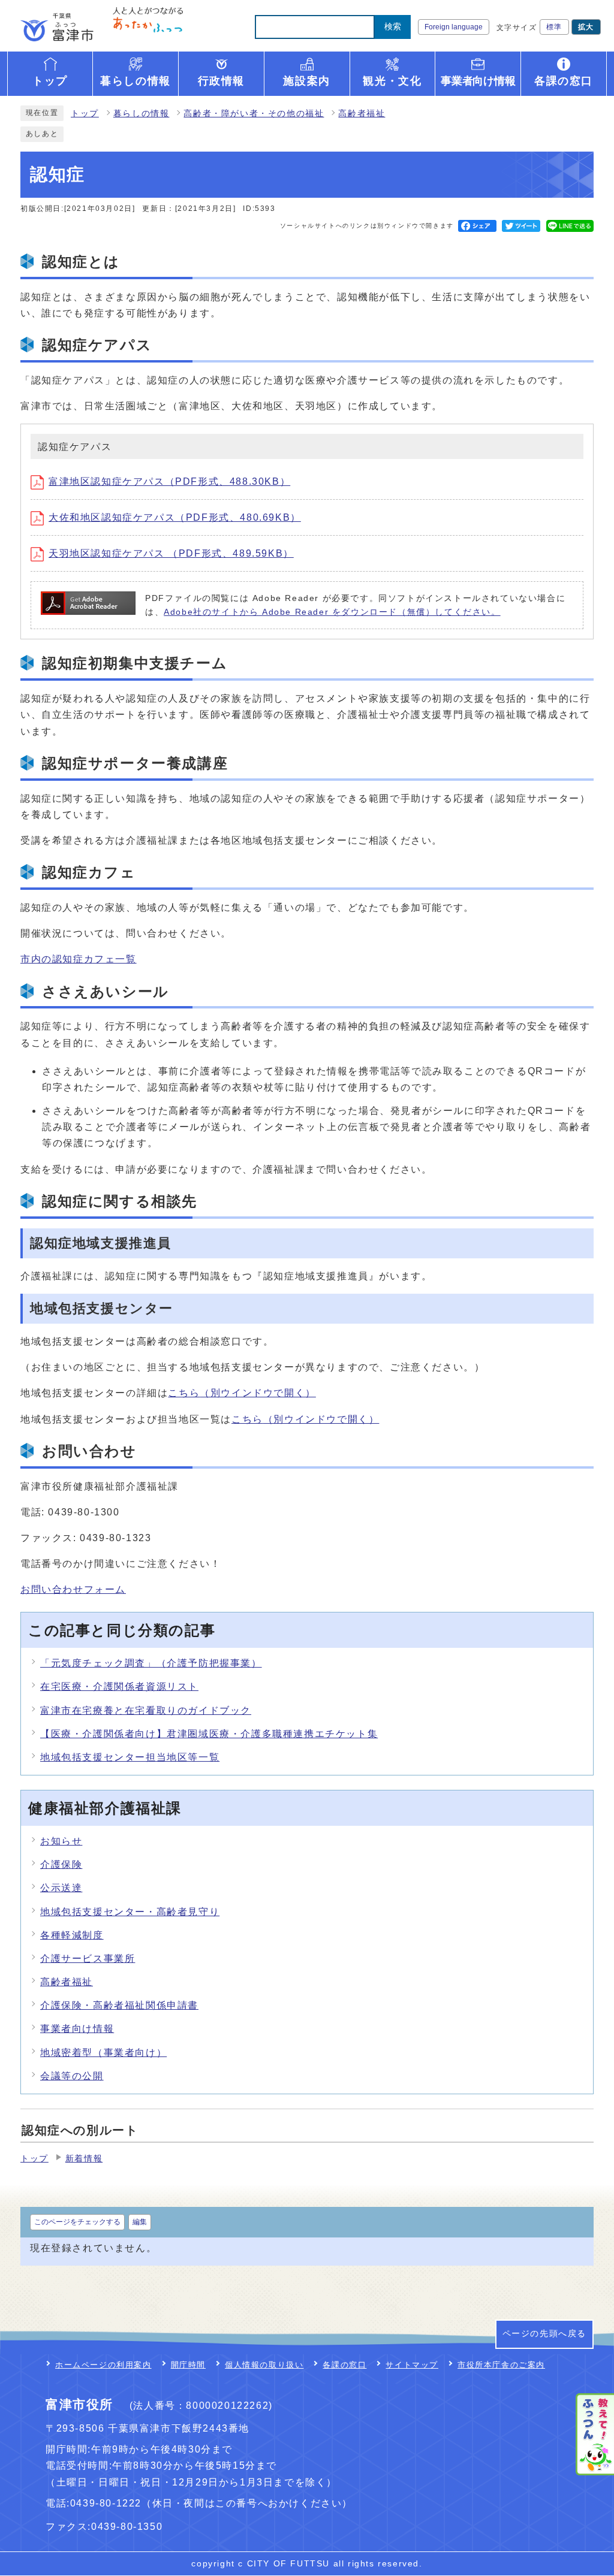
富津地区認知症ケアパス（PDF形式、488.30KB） (169, 481)
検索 (393, 26)
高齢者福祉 (362, 114)
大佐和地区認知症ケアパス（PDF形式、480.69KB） (175, 517)
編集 (140, 2222)
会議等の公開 (72, 2076)
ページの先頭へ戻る (544, 2334)
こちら (242, 1393)
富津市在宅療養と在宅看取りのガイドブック (146, 1710)
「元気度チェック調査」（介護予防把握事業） (151, 1663)
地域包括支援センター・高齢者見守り (130, 1912)
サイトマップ (412, 2365)
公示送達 (61, 1888)
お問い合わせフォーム (73, 1589)
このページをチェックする (77, 2222)
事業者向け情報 (77, 2029)
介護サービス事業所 (88, 1959)
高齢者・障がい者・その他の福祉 (254, 114)
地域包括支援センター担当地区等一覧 (130, 1757)
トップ (85, 114)
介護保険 (61, 1864)
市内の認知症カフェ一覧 (79, 959)
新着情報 (84, 2159)
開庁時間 (188, 2365)
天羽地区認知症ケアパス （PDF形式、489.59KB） (171, 553)
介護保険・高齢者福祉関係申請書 (119, 2005)
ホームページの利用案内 (103, 2365)
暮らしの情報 (142, 114)
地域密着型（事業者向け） (103, 2053)
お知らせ (61, 1841)
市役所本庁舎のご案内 (501, 2365)
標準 (554, 27)
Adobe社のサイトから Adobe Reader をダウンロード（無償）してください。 (332, 612)
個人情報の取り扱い (264, 2365)
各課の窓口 (344, 2365)
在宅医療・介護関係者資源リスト (119, 1686)
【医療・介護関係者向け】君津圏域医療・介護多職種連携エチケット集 (209, 1734)
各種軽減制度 (72, 1935)
